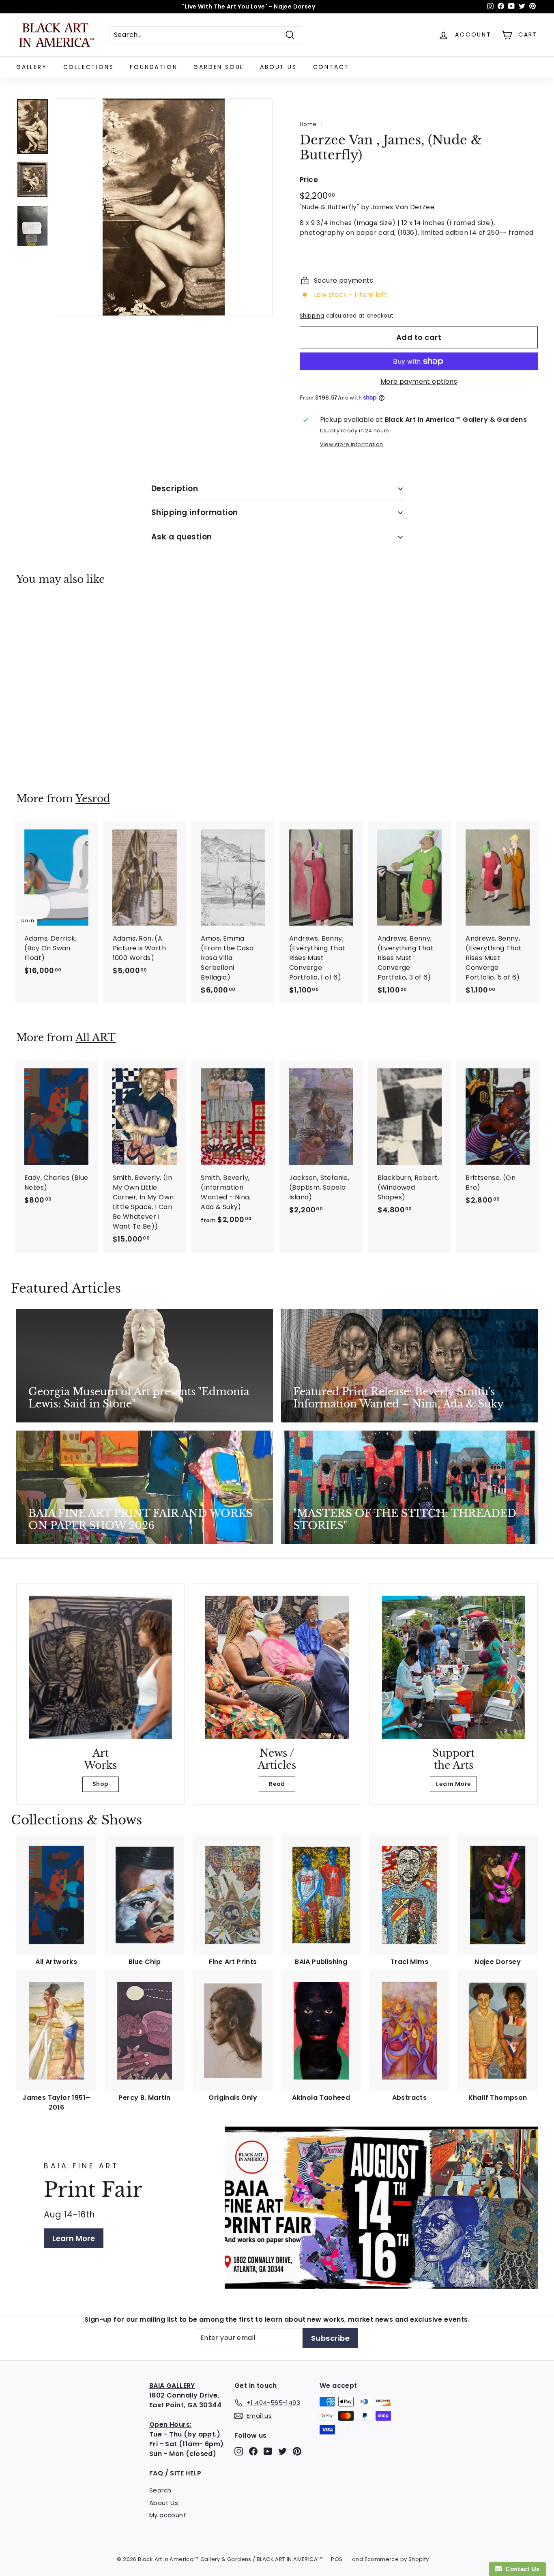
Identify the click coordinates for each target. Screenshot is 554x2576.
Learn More (453, 1784)
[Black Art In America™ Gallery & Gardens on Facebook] (253, 2451)
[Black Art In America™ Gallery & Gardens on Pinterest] (297, 2451)
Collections (89, 67)
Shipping (312, 316)
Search (160, 2490)
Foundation (154, 67)
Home (308, 124)
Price (309, 180)
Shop (101, 1784)
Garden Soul (219, 67)
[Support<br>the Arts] (454, 1667)
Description (175, 489)
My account (168, 2515)
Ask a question (182, 537)
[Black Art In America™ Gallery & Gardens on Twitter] (282, 2451)
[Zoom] (164, 207)
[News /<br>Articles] (277, 1667)
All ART (96, 1038)
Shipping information (195, 512)
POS (337, 2559)
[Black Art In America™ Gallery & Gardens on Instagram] (239, 2451)
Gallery (32, 67)
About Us (278, 67)
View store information (352, 444)
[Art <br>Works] (100, 1667)
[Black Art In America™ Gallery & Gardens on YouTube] (268, 2451)
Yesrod (93, 799)
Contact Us (521, 2569)
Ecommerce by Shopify (397, 2559)
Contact (331, 67)
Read (277, 1784)
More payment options (419, 381)
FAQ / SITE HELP (175, 2473)
